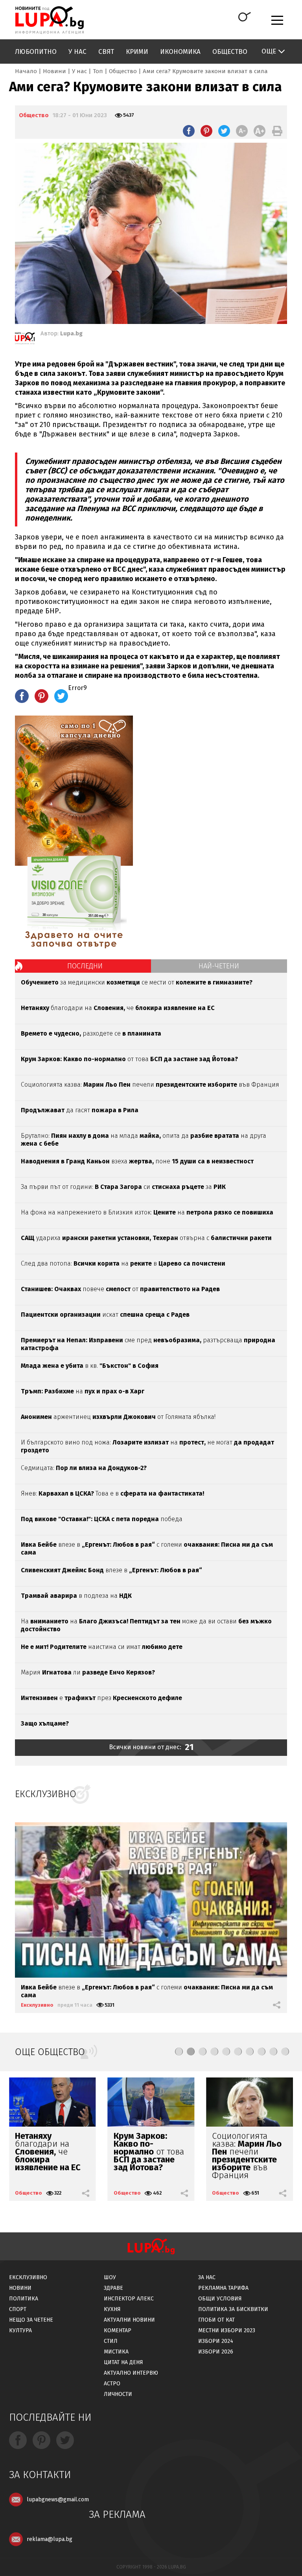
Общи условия (220, 2299)
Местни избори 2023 (227, 2330)
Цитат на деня (123, 2362)
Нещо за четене (31, 2320)
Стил (111, 2341)
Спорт (18, 2309)
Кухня (112, 2309)
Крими (137, 52)
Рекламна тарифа (223, 2288)
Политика (24, 2299)
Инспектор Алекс (129, 2299)
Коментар (118, 2330)
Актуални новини (129, 2320)
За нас (207, 2277)
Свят (106, 52)
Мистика (116, 2352)
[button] (179, 2052)
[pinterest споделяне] (206, 131)
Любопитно (36, 52)
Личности (118, 2394)
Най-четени (219, 966)
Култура (20, 2330)
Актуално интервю (131, 2373)
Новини (54, 71)
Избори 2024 (216, 2341)
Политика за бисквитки (233, 2309)
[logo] (49, 20)
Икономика (180, 52)
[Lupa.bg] (25, 340)
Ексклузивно (37, 2005)
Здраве (113, 2288)
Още (269, 51)
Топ (98, 71)
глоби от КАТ (216, 2320)
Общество (230, 52)
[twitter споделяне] (224, 131)
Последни (85, 966)
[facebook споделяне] (189, 131)
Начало (26, 71)
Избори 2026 (216, 2352)
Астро (112, 2384)
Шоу (110, 2277)
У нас (77, 52)
